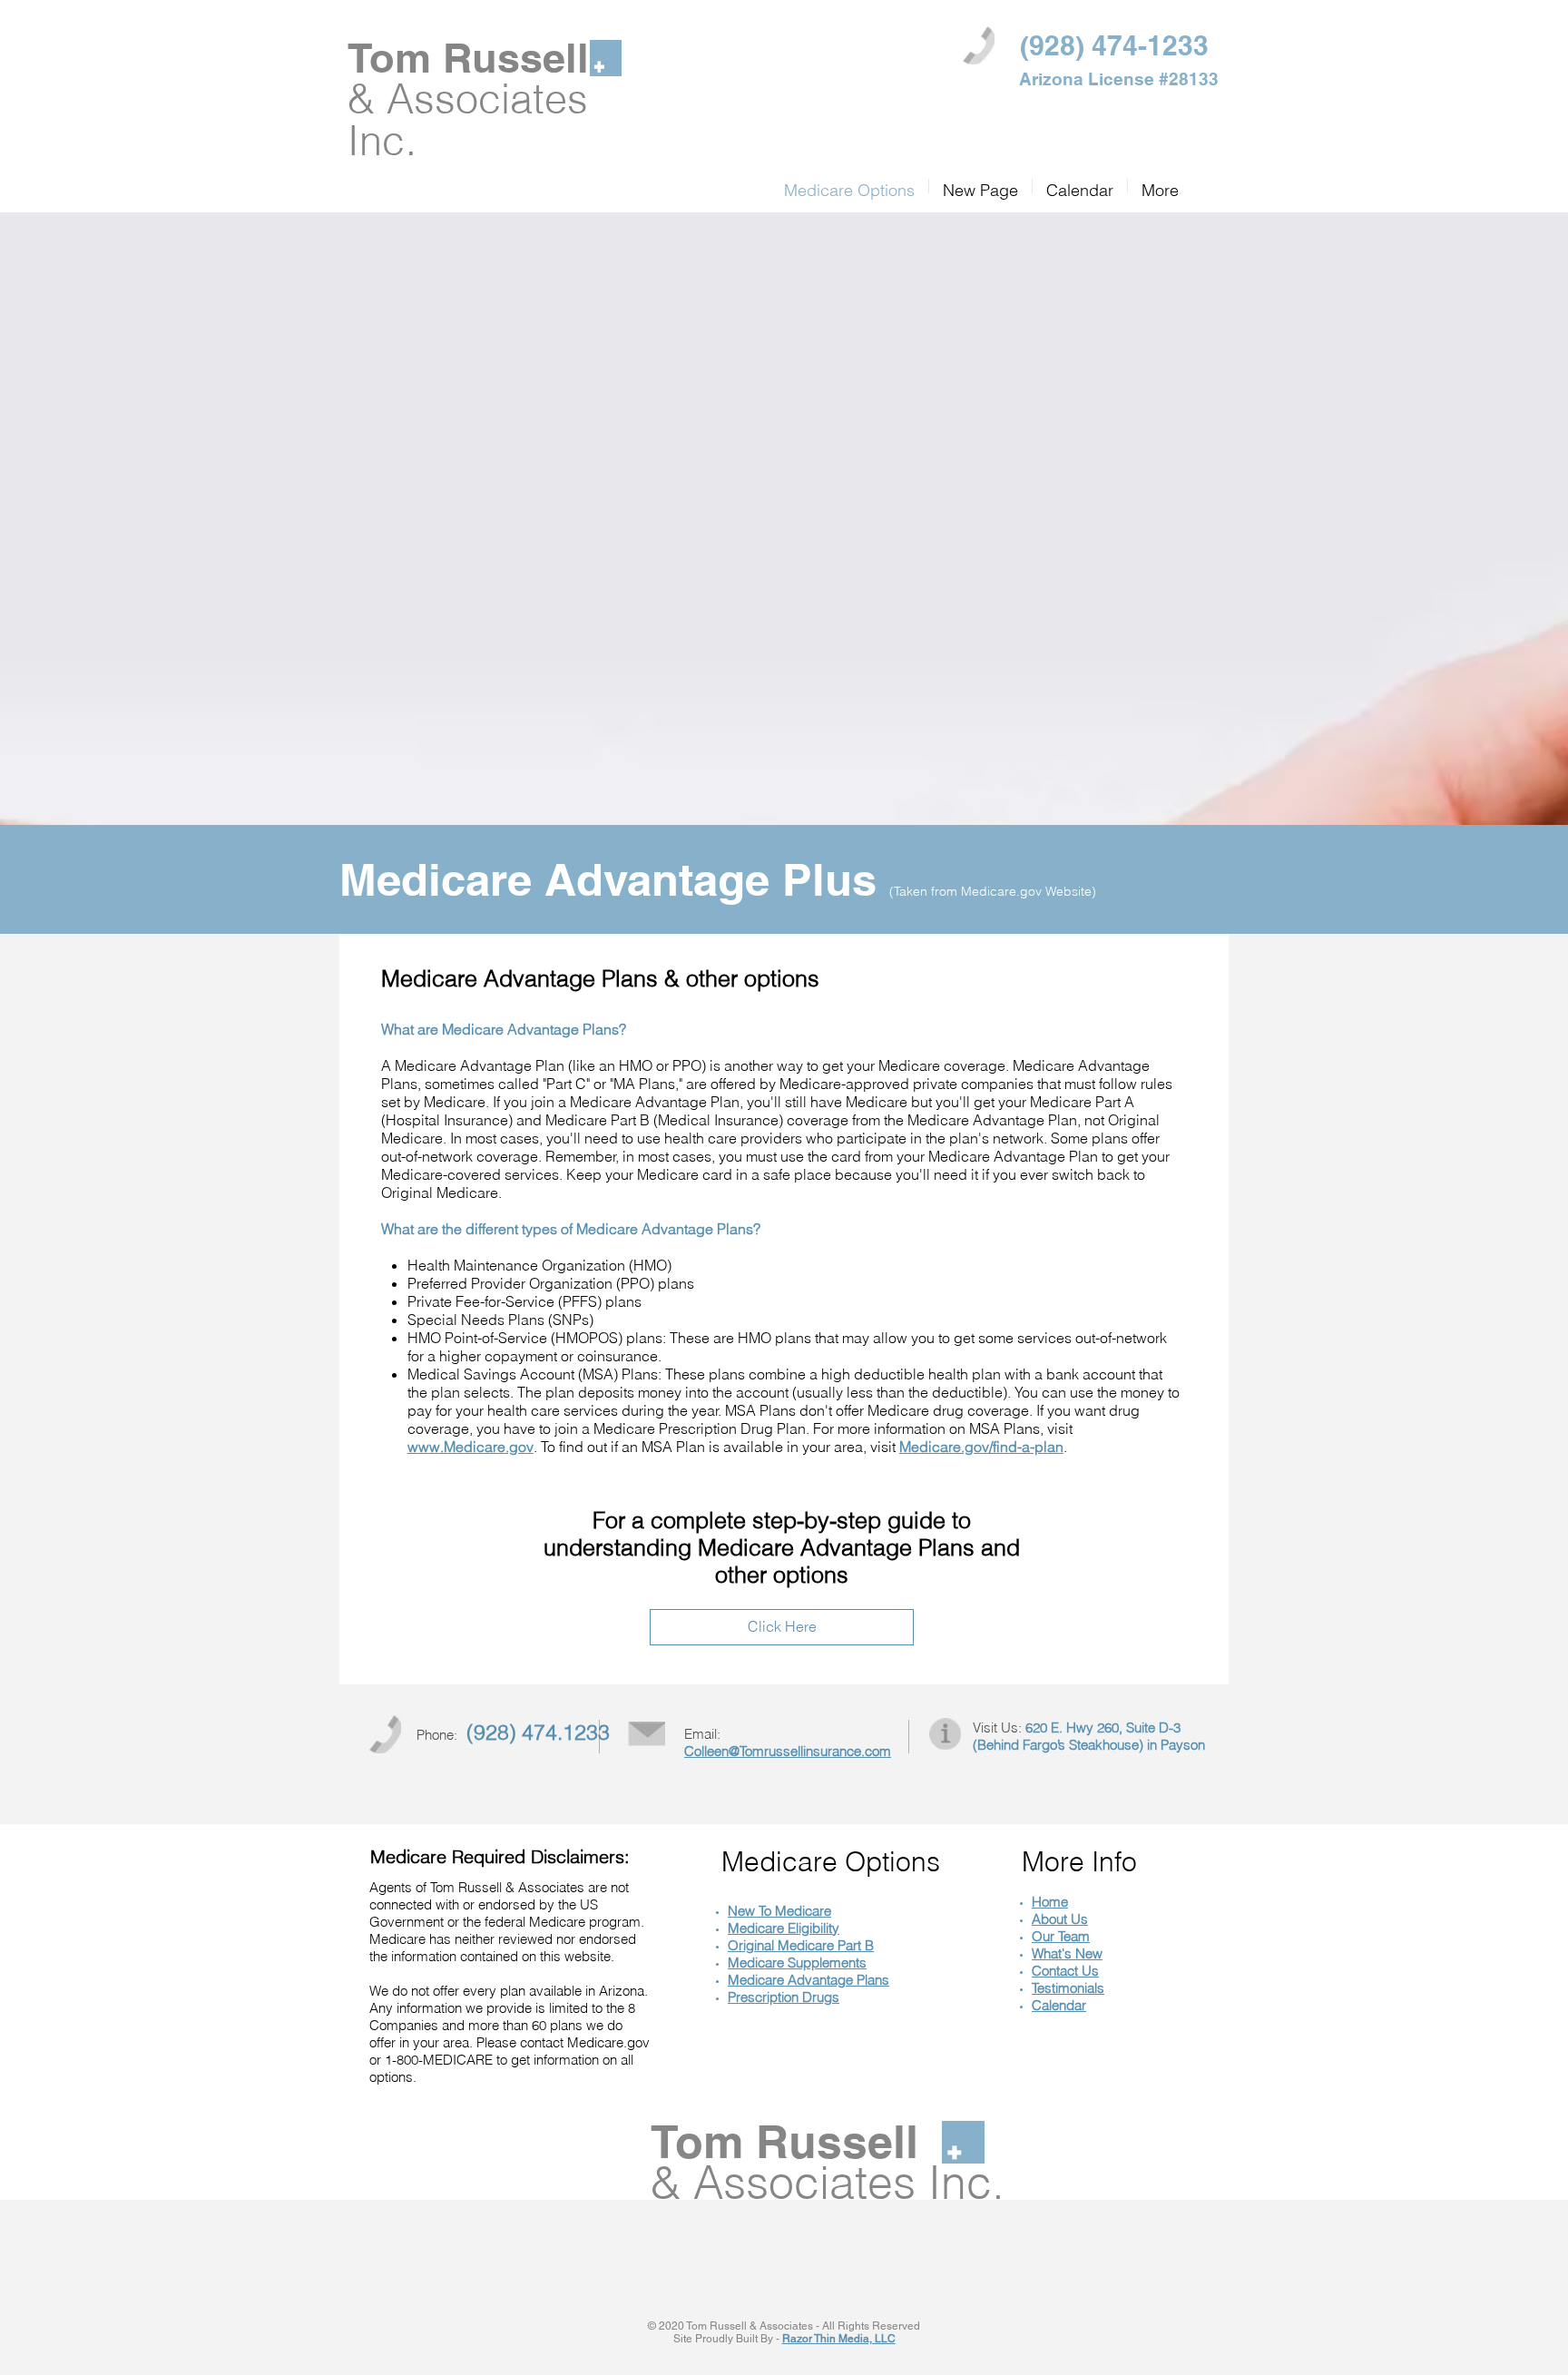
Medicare (758, 1963)
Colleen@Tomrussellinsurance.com (788, 1751)
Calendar (1059, 2005)
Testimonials (1068, 1988)
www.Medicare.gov (470, 1447)
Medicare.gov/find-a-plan (981, 1447)
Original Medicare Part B (801, 1945)
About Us (1060, 1919)
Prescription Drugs (784, 1997)
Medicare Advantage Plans (808, 1980)
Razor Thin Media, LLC (839, 2339)
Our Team (1061, 1936)
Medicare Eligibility (784, 1928)
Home (1050, 1902)
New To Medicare (779, 1911)
